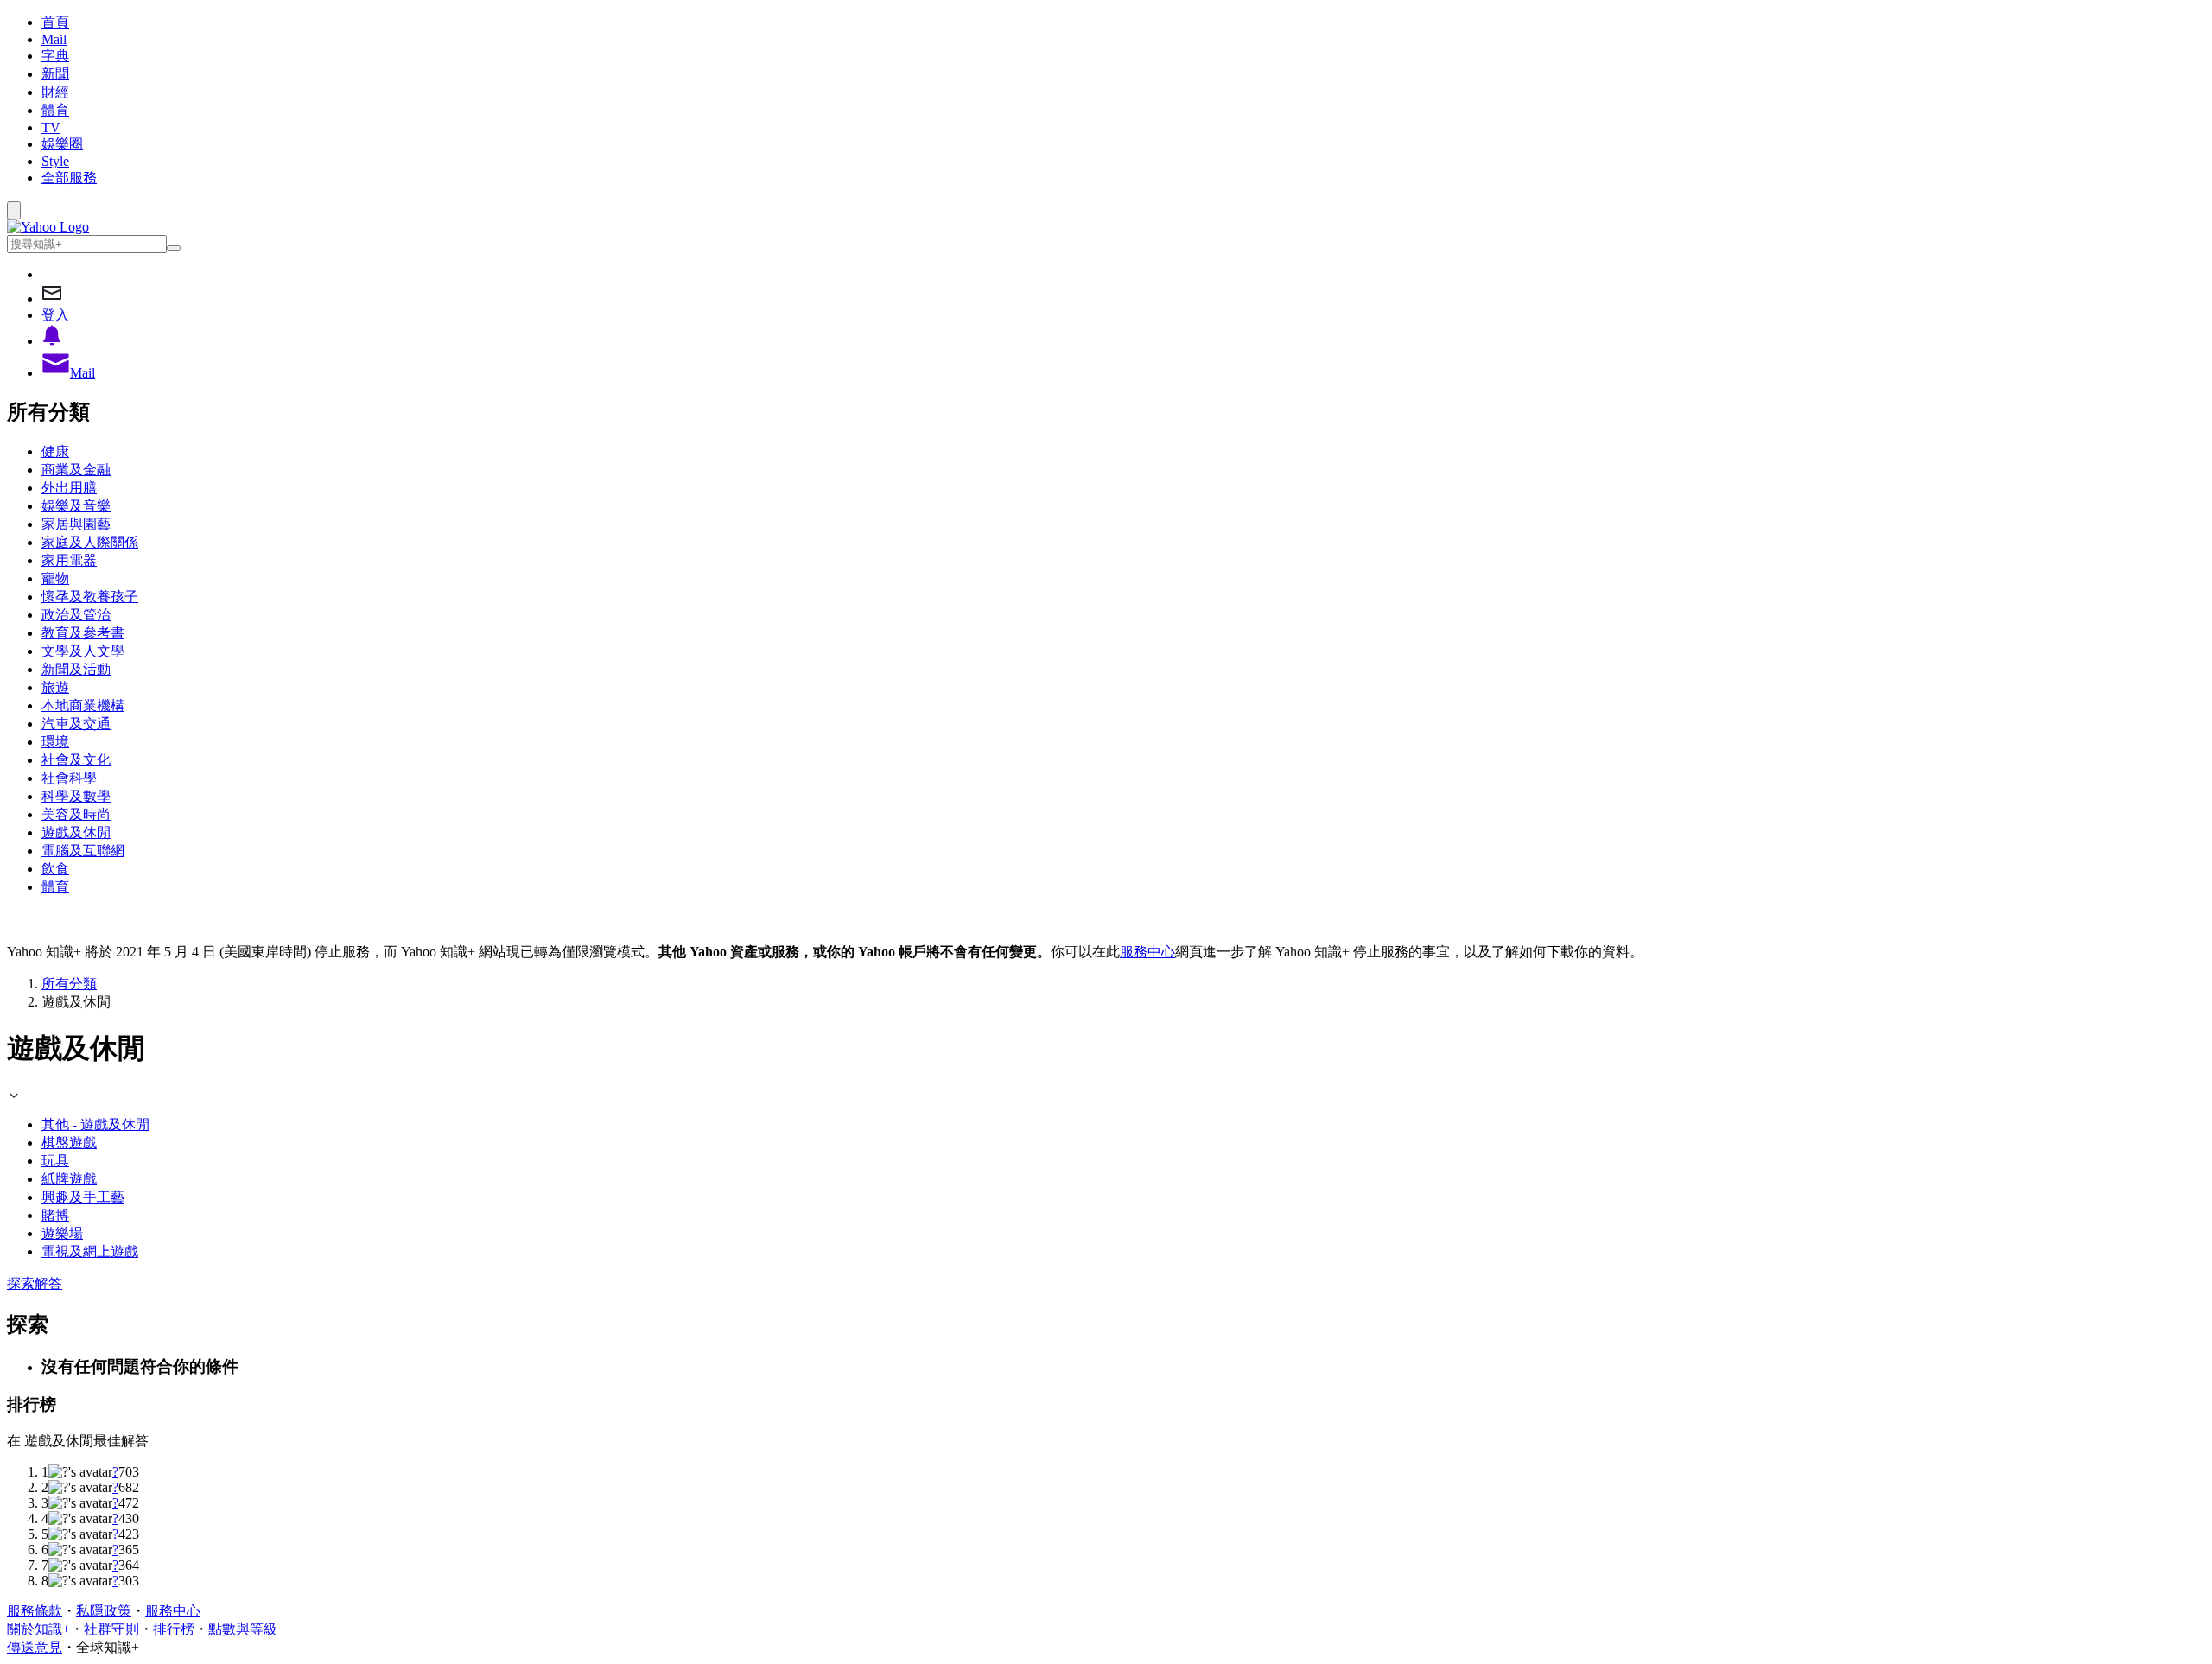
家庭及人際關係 (90, 542)
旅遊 (55, 687)
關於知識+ (38, 1629)
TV (51, 127)
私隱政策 (104, 1611)
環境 (55, 742)
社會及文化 (76, 760)
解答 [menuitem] (48, 1283)
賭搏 (55, 1215)
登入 (55, 315)
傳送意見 (35, 1647)
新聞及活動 (76, 669)
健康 (55, 451)
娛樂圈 (62, 144)
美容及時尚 (76, 814)
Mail (54, 39)
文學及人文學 (83, 651)
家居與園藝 (76, 524)
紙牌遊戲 (69, 1179)
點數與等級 (243, 1629)
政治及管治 (76, 615)
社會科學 (69, 778)
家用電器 (69, 560)
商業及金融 (76, 470)
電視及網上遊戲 (90, 1251)
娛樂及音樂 (76, 506)
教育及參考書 (83, 633)
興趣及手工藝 (83, 1197)
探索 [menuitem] (21, 1283)
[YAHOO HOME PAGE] (48, 227)
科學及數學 (76, 796)
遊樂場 (62, 1233)
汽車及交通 (76, 724)
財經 (55, 92)
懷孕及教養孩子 (90, 597)
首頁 (55, 22)
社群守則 (111, 1629)
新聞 (55, 74)
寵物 (55, 578)
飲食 (55, 869)
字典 (55, 56)
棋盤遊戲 (69, 1143)
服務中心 (1147, 952)
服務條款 (35, 1611)
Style (55, 161)
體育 (55, 110)
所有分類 (69, 984)
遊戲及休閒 (76, 832)
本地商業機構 (83, 705)
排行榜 (174, 1629)
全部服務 (69, 178)
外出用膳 (69, 488)
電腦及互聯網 (83, 851)
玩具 (55, 1161)
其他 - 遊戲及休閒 (95, 1124)
